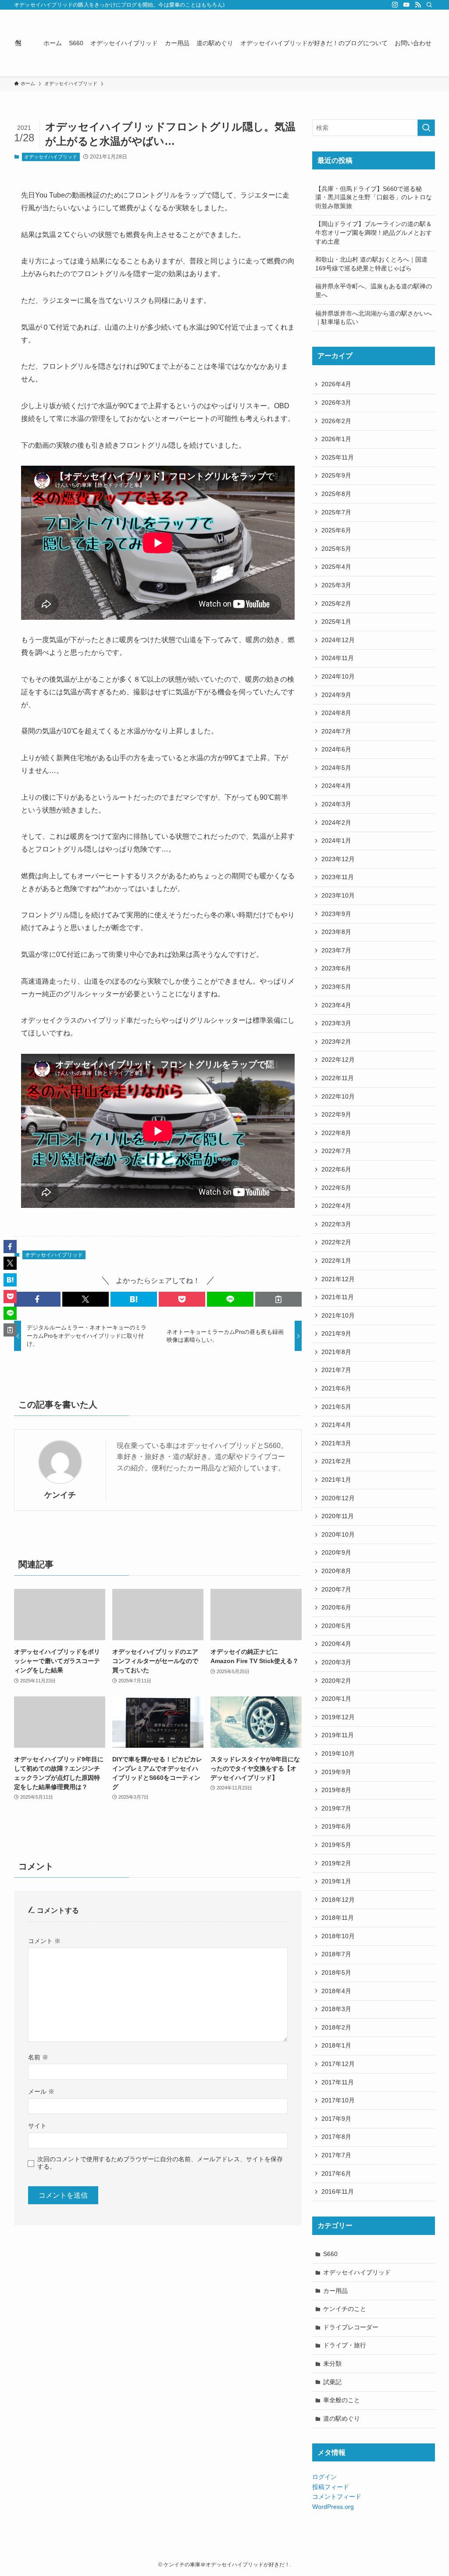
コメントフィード (337, 2497)
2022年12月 (338, 1060)
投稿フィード (331, 2487)
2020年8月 (336, 1571)
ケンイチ (60, 1495)
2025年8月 (336, 494)
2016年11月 (338, 2192)
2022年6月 (336, 1169)
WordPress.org (333, 2507)
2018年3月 (336, 2009)
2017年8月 (336, 2137)
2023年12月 (338, 859)
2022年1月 (336, 1261)
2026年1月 (336, 439)
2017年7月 (336, 2155)
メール (41, 2091)
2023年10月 (338, 895)
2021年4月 (336, 1425)
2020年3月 (336, 1662)
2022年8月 (336, 1133)
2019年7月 (336, 1808)
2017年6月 (336, 2174)
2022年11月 (338, 1078)
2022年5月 (336, 1188)
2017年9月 (336, 2119)
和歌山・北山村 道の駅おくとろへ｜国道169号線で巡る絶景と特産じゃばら (371, 264)
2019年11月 (338, 1735)
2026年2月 (336, 421)
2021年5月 (336, 1407)
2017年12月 (338, 2064)
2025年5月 (336, 549)
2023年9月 (336, 914)
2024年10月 (338, 676)
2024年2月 (336, 823)
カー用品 (335, 2291)
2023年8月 (336, 932)
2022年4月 (336, 1206)
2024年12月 (338, 640)
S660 (330, 2254)
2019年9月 (336, 1772)
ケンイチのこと (345, 2309)
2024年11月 (338, 658)
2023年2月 (336, 1042)
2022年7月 (336, 1151)
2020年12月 (338, 1498)
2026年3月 (336, 402)
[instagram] (395, 5)
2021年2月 (336, 1461)
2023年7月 (336, 950)
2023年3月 (336, 1023)
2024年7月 (336, 731)
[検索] (429, 5)
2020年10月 (338, 1534)
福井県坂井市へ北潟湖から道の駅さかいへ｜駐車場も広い (374, 318)
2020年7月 (336, 1589)
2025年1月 (336, 622)
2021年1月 (336, 1480)
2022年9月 (336, 1114)
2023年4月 (336, 1005)
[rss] (418, 5)
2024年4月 (336, 786)
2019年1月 (336, 1881)
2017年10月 (338, 2100)
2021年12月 (338, 1279)
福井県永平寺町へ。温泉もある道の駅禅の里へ (374, 291)
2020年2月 (336, 1681)
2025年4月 (336, 567)
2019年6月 (336, 1826)
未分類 (332, 2364)
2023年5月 (336, 987)
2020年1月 (336, 1699)
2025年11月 (338, 457)
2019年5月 (336, 1845)
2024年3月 (336, 804)
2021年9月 (336, 1333)
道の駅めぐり (342, 2418)
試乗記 (332, 2382)
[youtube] (406, 5)
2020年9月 (336, 1552)
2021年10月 (338, 1315)
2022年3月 (336, 1224)
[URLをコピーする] (278, 1299)
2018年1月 (336, 2045)
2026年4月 (336, 384)
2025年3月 (336, 585)
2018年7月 (336, 1954)
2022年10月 (338, 1096)
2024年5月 (336, 768)
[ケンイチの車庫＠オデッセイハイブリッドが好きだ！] (18, 43)
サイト (37, 2126)
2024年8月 (336, 713)
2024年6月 (336, 749)
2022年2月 (336, 1242)
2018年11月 (338, 1918)
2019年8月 (336, 1790)
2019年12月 (338, 1717)
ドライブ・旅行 (345, 2345)
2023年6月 (336, 968)
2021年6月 (336, 1388)
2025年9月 (336, 475)
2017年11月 (338, 2082)
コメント (44, 1941)
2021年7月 (336, 1370)
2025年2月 (336, 604)
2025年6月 (336, 530)
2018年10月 (338, 1936)
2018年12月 (338, 1900)
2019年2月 (336, 1863)
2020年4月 (336, 1644)
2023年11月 (338, 877)
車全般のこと (342, 2400)
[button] (37, 1299)
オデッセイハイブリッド (51, 157)
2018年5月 (336, 1972)
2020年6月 (336, 1607)
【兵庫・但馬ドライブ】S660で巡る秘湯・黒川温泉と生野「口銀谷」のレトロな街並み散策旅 (374, 197)
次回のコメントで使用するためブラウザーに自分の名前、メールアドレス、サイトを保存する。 (160, 2163)
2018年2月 (336, 2027)
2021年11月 (338, 1297)
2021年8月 (336, 1352)
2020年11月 (338, 1516)
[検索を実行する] (426, 128)
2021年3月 (336, 1443)
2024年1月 (336, 841)
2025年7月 (336, 512)
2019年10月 (338, 1753)
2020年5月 (336, 1626)
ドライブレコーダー (351, 2327)
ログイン (324, 2477)
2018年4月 (336, 1991)
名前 (38, 2057)
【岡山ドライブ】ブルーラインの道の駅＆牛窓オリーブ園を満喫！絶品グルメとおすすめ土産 (374, 232)
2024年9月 (336, 695)
